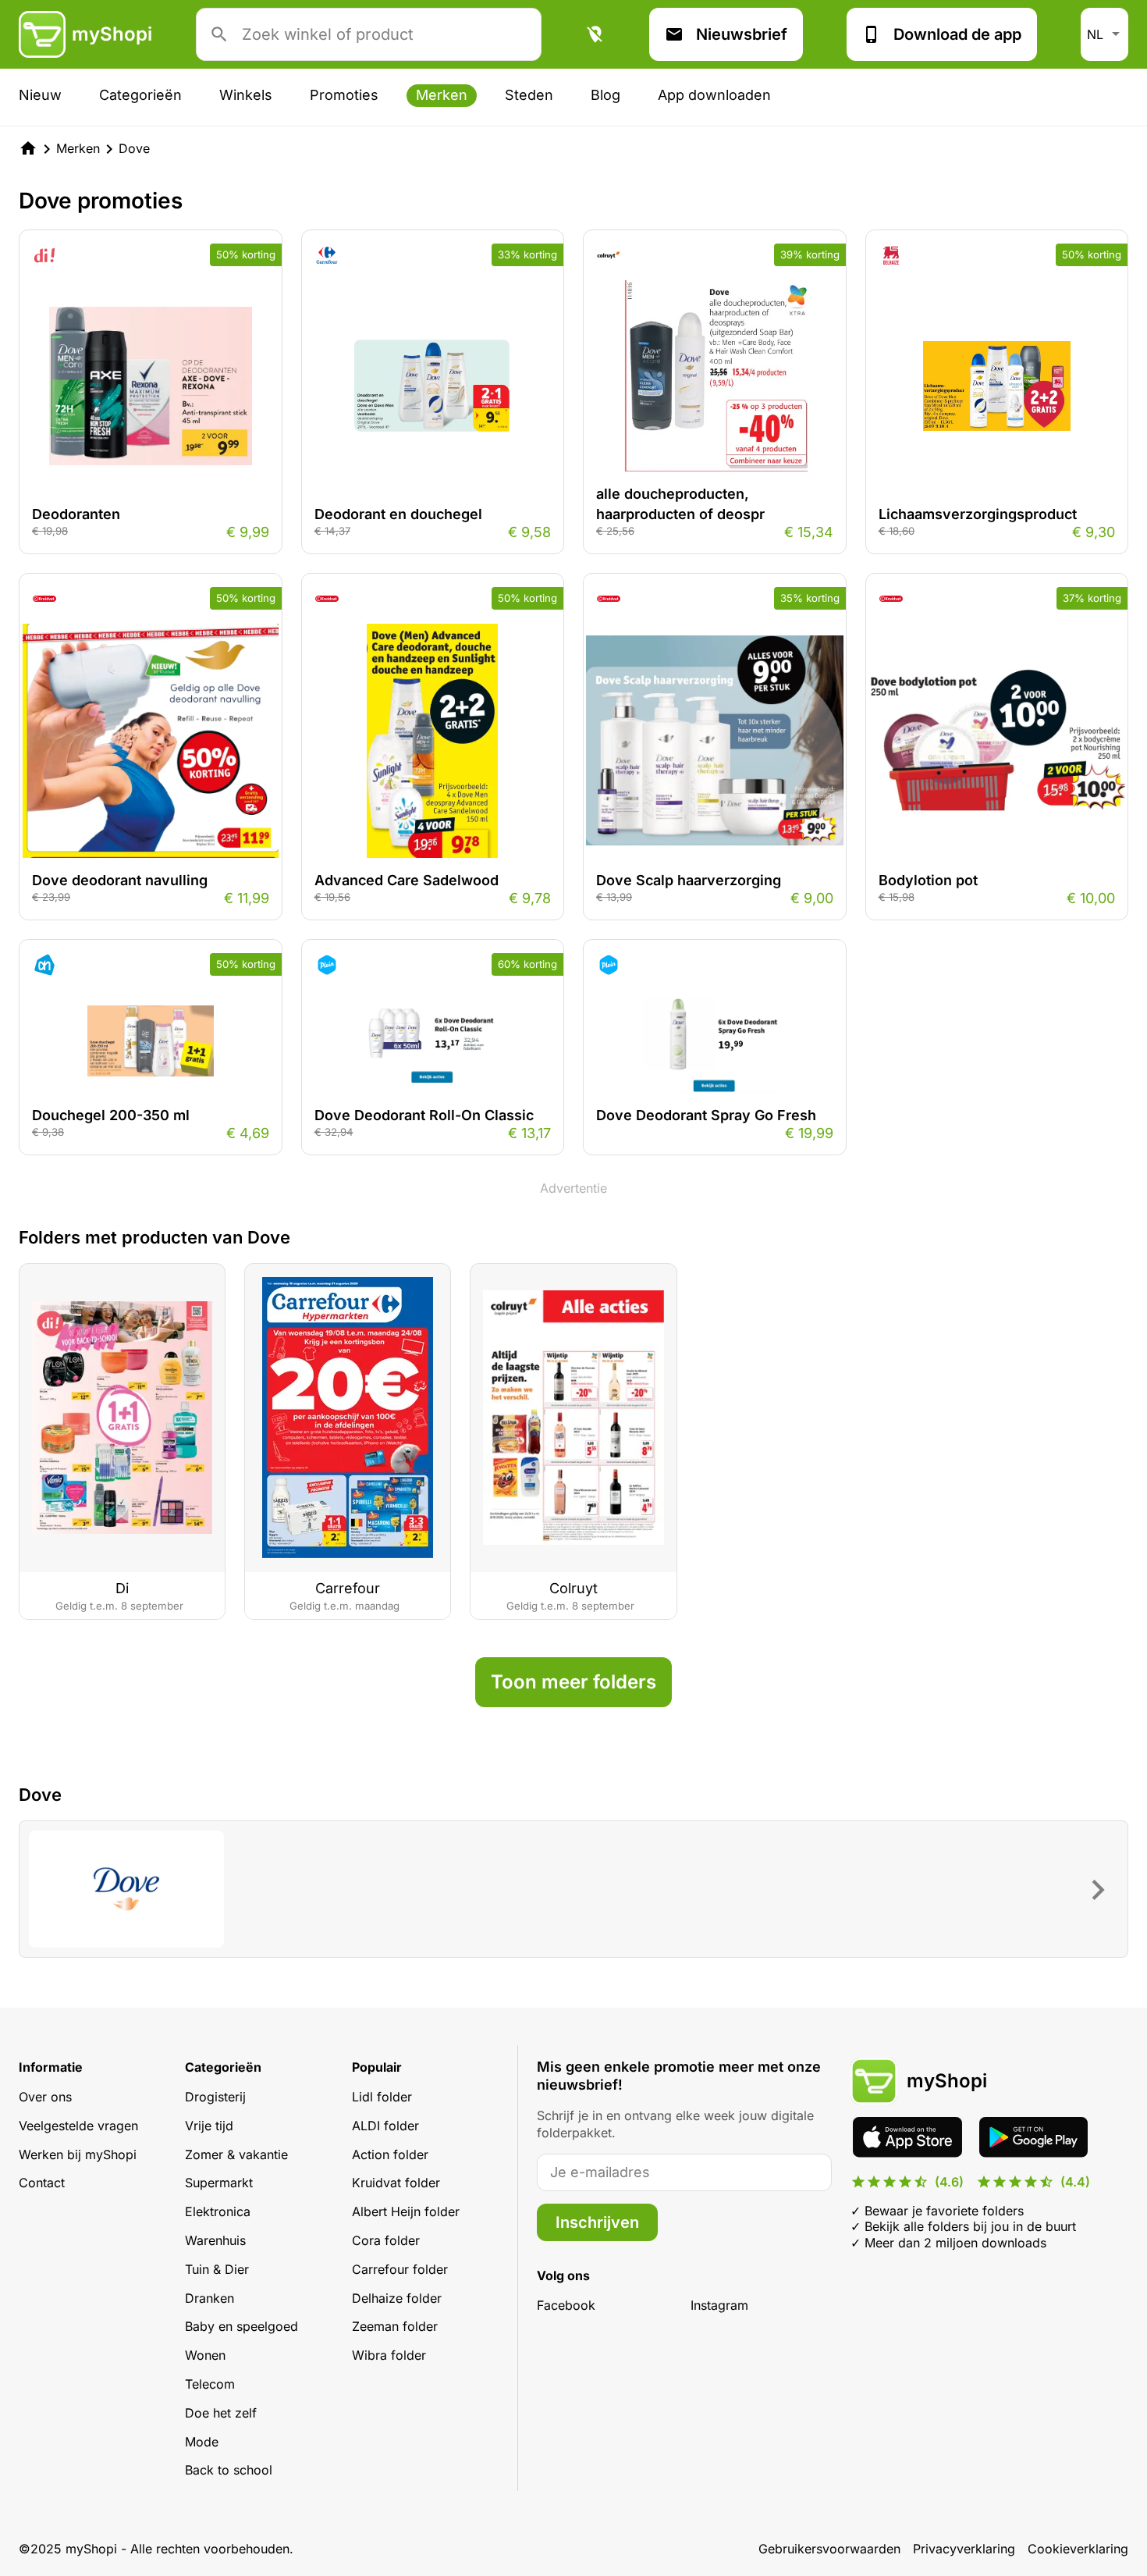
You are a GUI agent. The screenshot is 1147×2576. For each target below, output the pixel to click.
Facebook (566, 2305)
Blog (605, 95)
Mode (202, 2442)
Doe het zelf (221, 2413)
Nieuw (40, 95)
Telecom (210, 2384)
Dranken (210, 2298)
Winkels (246, 95)
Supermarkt (219, 2183)
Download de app (957, 34)
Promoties (344, 95)
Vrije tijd (209, 2126)
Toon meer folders (573, 1682)
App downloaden (714, 95)
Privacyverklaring (964, 2549)
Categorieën (140, 95)
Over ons (45, 2097)
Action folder (390, 2154)
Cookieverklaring (1078, 2549)
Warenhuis (215, 2240)
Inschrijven (597, 2222)
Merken (442, 95)
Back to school (229, 2470)
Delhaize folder (397, 2298)
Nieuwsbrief (742, 34)
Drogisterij (215, 2097)
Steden (529, 95)
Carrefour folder (400, 2269)
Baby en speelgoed (241, 2326)
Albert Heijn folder (406, 2211)
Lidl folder (382, 2097)
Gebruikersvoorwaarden (829, 2549)
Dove (134, 148)
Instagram (719, 2305)
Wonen (205, 2355)
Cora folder (386, 2240)
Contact (42, 2183)
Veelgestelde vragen (78, 2126)
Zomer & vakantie (236, 2154)
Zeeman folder (395, 2326)
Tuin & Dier (217, 2269)
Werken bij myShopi (78, 2154)
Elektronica (218, 2211)
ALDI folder (385, 2126)
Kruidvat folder (396, 2183)
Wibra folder (389, 2355)
